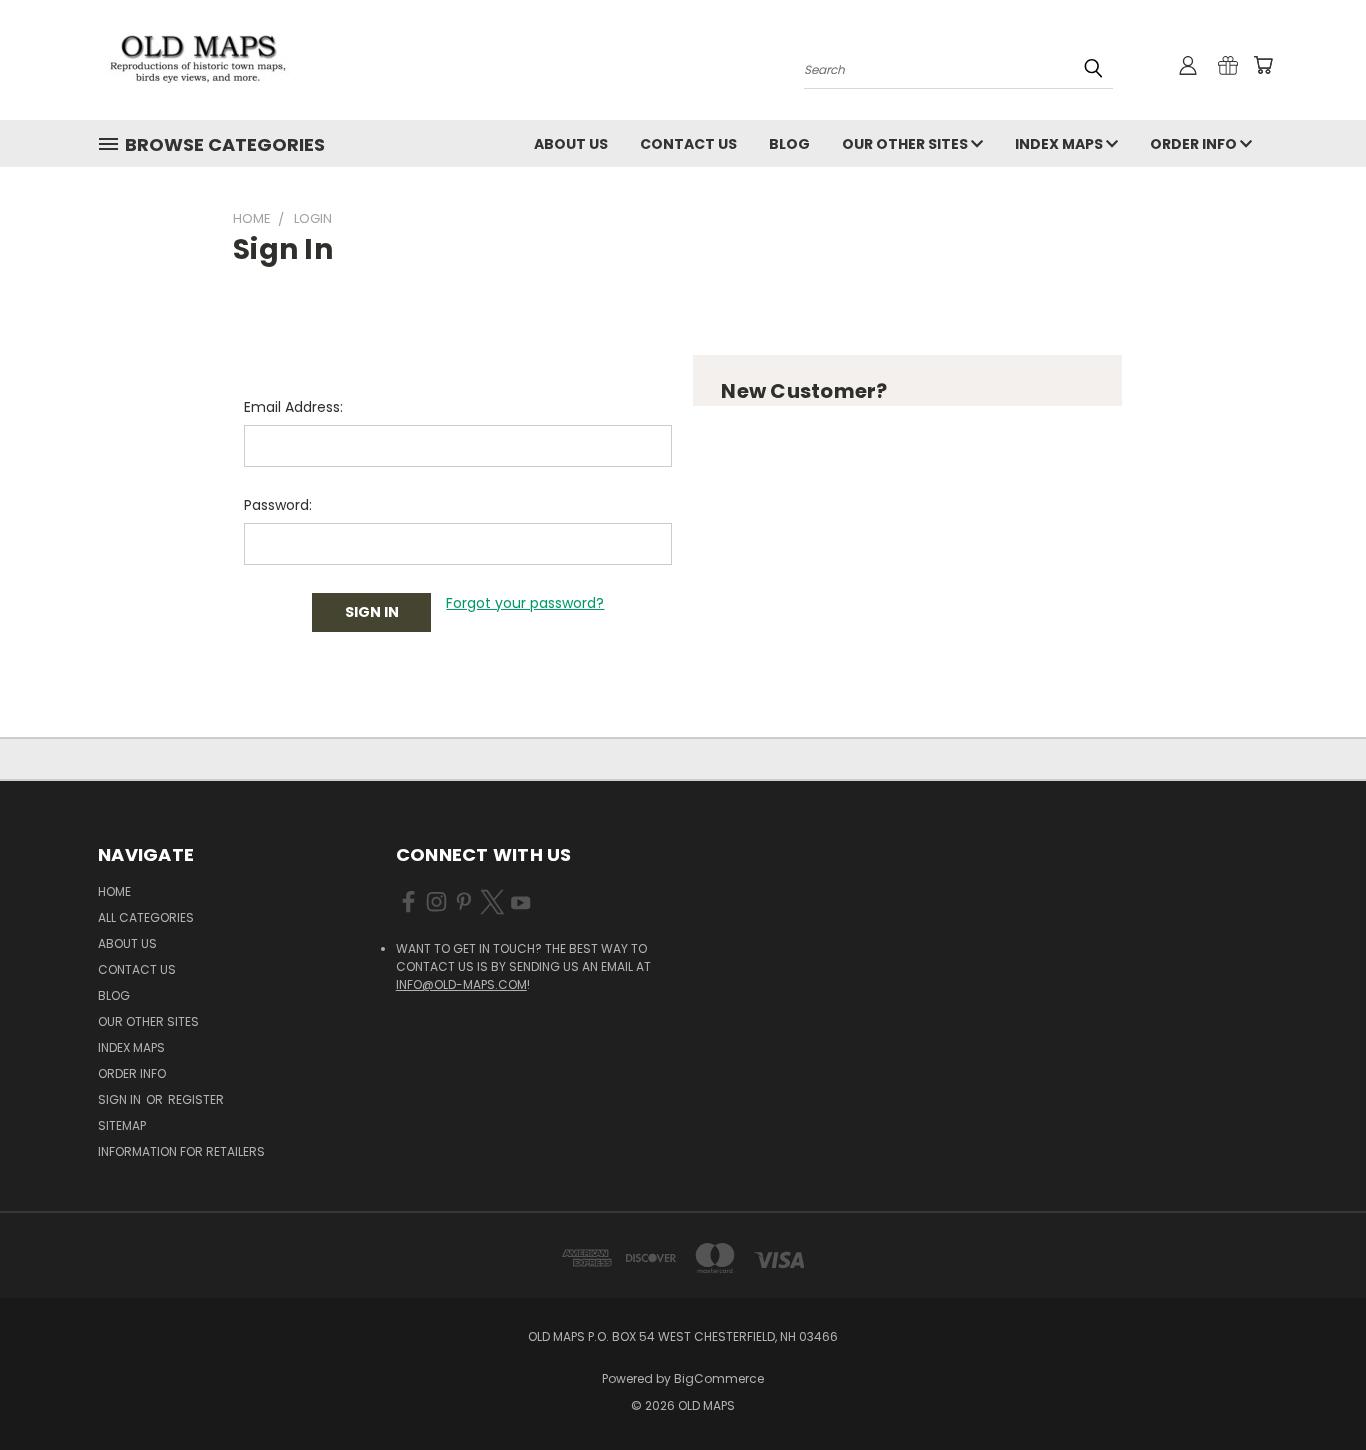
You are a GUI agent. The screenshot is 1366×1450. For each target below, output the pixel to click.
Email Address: (293, 407)
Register (196, 1099)
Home (114, 891)
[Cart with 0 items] (1263, 65)
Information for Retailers (181, 1151)
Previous (1313, 1387)
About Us (571, 144)
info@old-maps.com (461, 984)
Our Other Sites (906, 144)
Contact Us (688, 144)
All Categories (146, 917)
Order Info (1195, 144)
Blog (789, 144)
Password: (278, 505)
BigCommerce (719, 1378)
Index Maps (1060, 144)
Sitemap (122, 1125)
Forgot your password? (525, 603)
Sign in (121, 1099)
